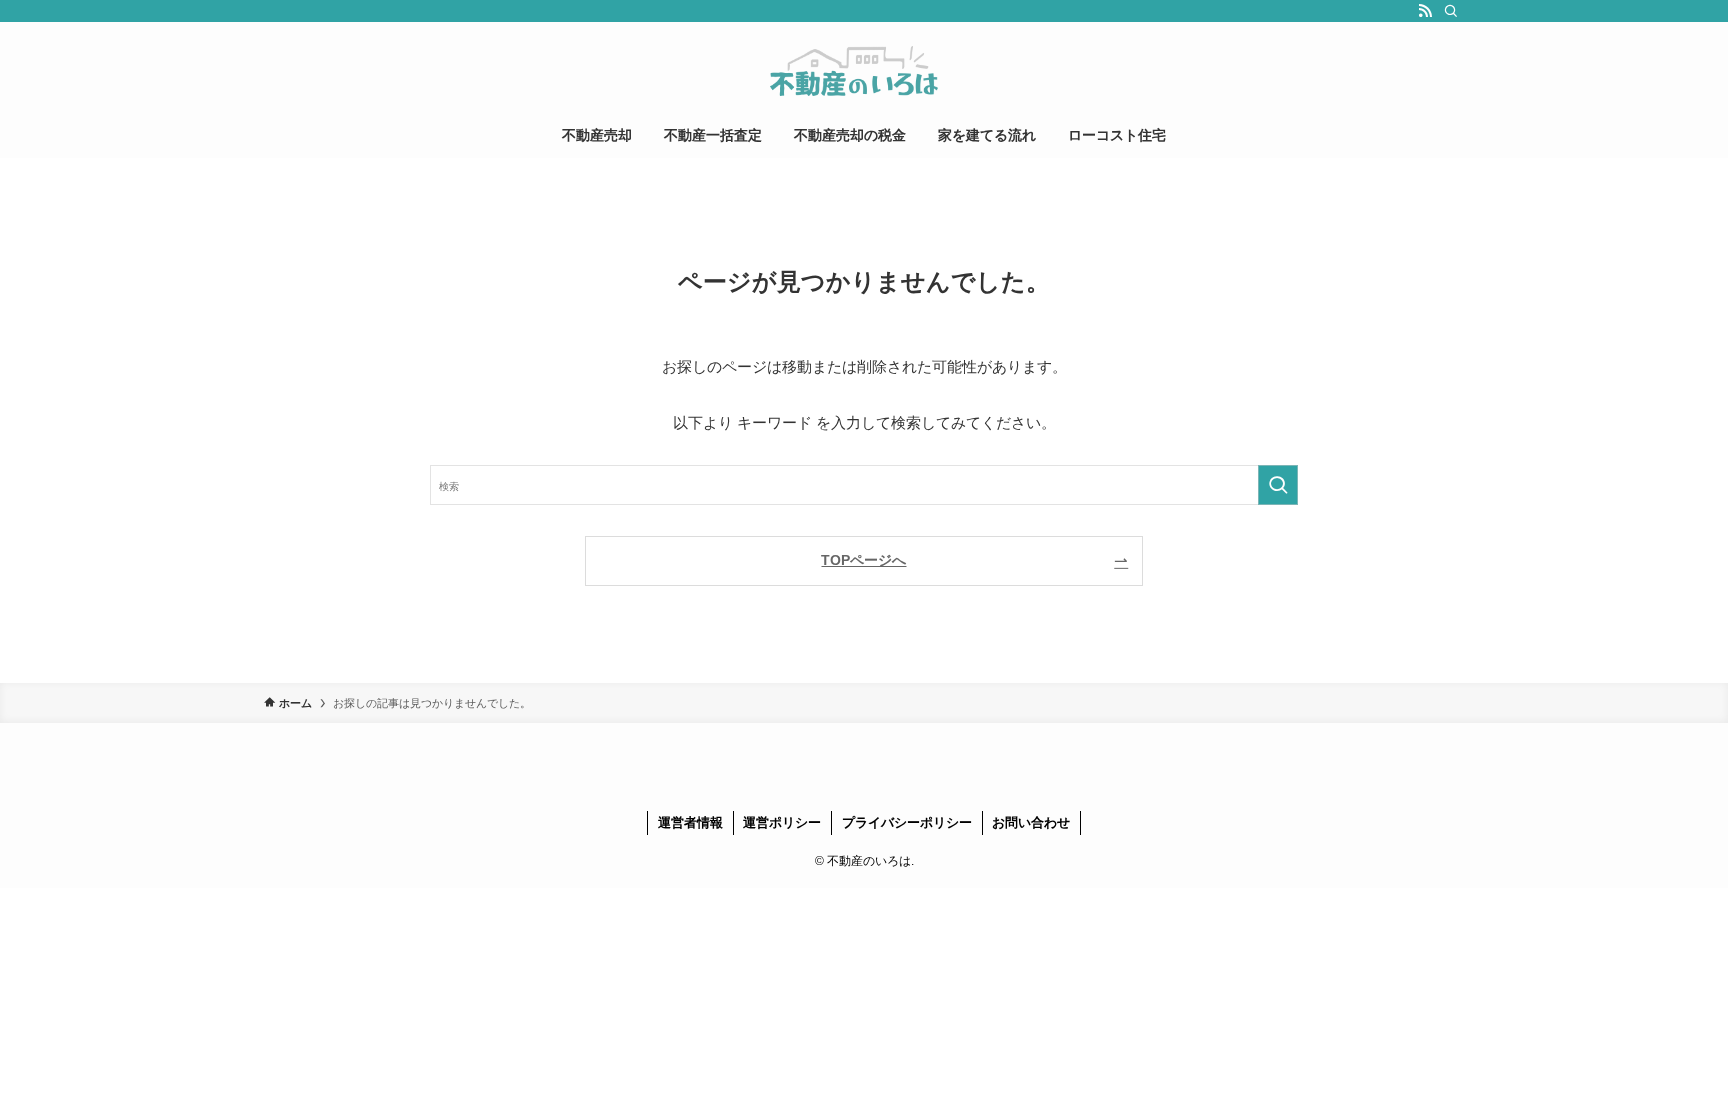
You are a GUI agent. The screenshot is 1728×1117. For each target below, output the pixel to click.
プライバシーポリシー (907, 822)
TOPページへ (863, 560)
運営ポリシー (782, 822)
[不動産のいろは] (864, 71)
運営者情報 (690, 822)
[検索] (1451, 11)
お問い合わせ (1031, 822)
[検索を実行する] (1278, 485)
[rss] (1425, 11)
